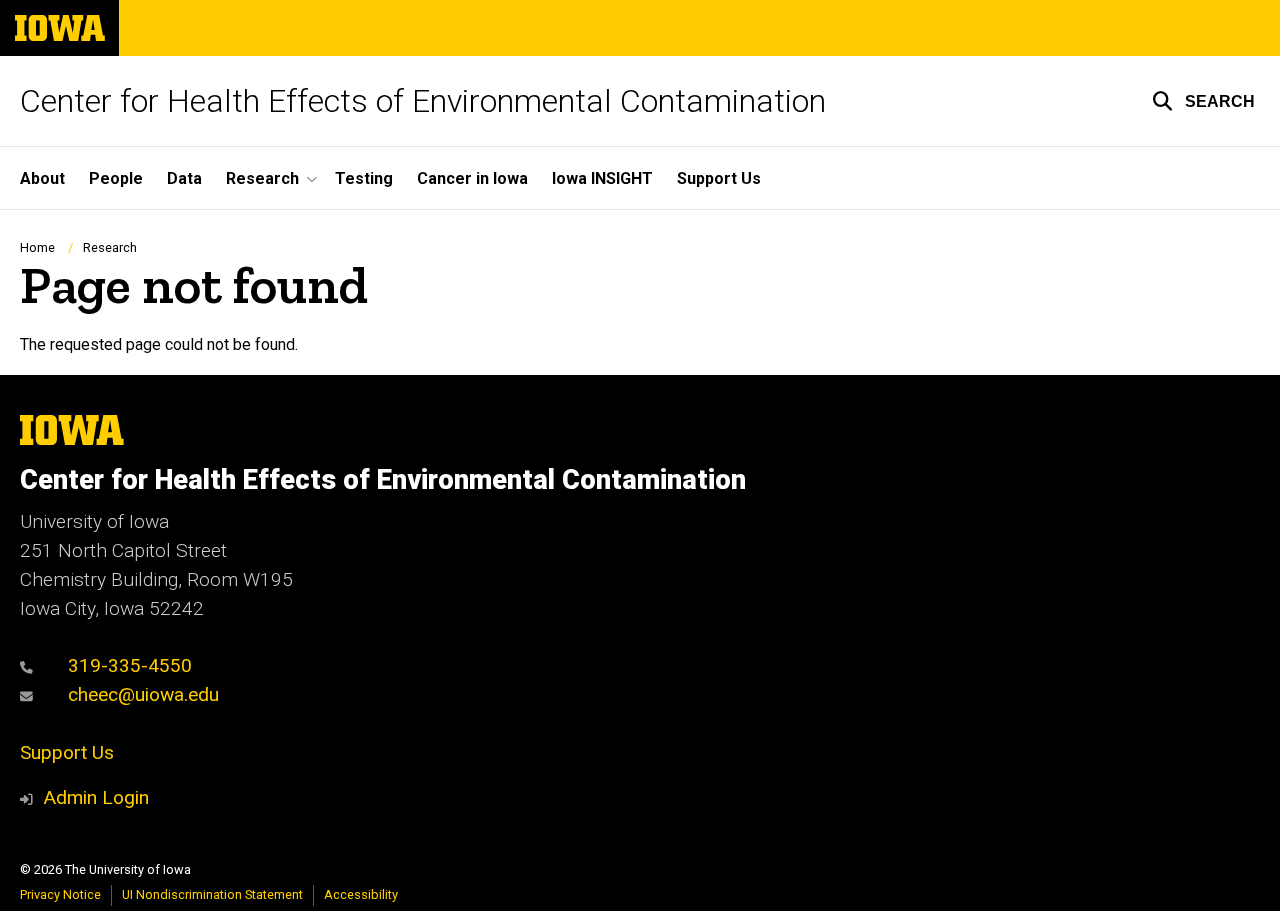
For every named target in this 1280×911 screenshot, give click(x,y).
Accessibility (361, 894)
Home (37, 247)
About (42, 178)
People (116, 178)
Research (110, 247)
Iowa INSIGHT (602, 178)
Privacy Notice (60, 894)
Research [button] (262, 178)
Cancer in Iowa (472, 178)
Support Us (719, 178)
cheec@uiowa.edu (141, 694)
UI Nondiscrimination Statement (212, 894)
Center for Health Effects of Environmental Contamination (423, 101)
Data (184, 178)
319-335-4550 (127, 665)
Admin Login (96, 797)
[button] (1203, 101)
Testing (364, 178)
